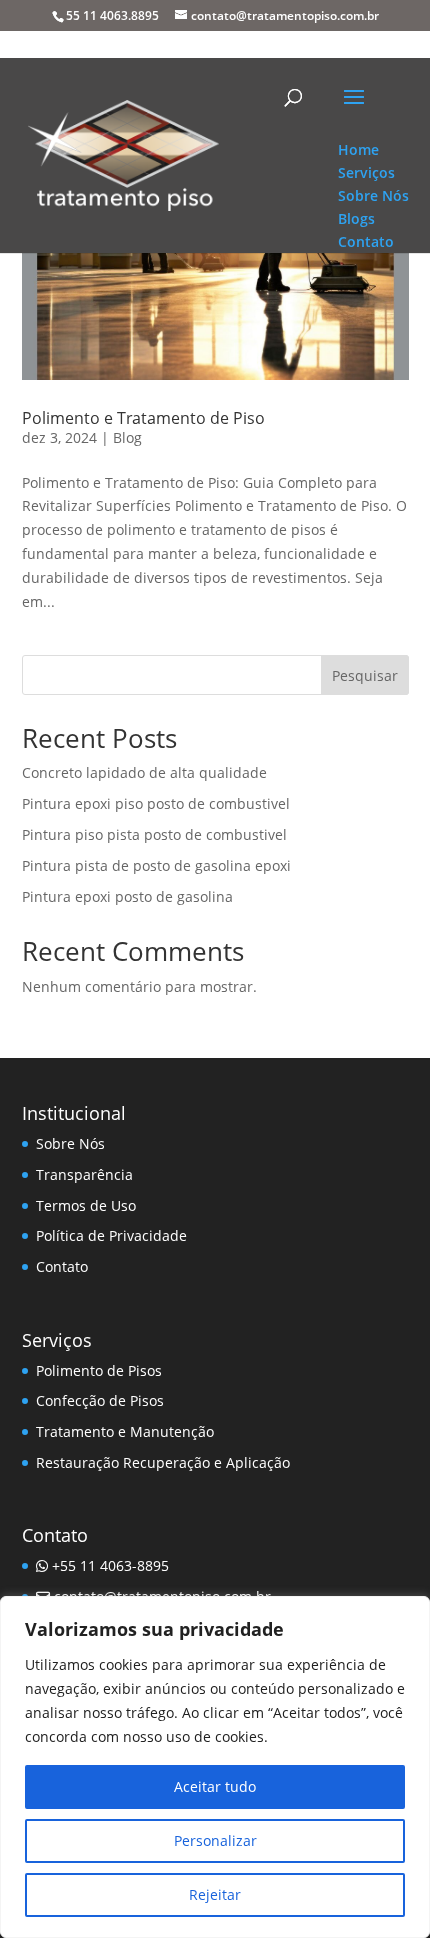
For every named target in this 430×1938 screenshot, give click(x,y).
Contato (62, 1266)
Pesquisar (365, 675)
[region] (215, 1767)
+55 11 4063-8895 (108, 1565)
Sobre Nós (70, 1143)
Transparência (84, 1174)
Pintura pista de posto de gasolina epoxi (156, 865)
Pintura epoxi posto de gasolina (127, 896)
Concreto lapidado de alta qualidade (144, 772)
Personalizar (215, 1840)
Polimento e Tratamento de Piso (143, 418)
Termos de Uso (86, 1205)
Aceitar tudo (215, 1786)
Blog (127, 437)
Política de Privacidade (111, 1235)
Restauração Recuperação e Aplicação (163, 1462)
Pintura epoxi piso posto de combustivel (156, 803)
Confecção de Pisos (100, 1400)
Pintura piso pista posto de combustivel (154, 834)
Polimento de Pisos (99, 1370)
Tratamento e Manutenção (125, 1431)
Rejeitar (215, 1894)
